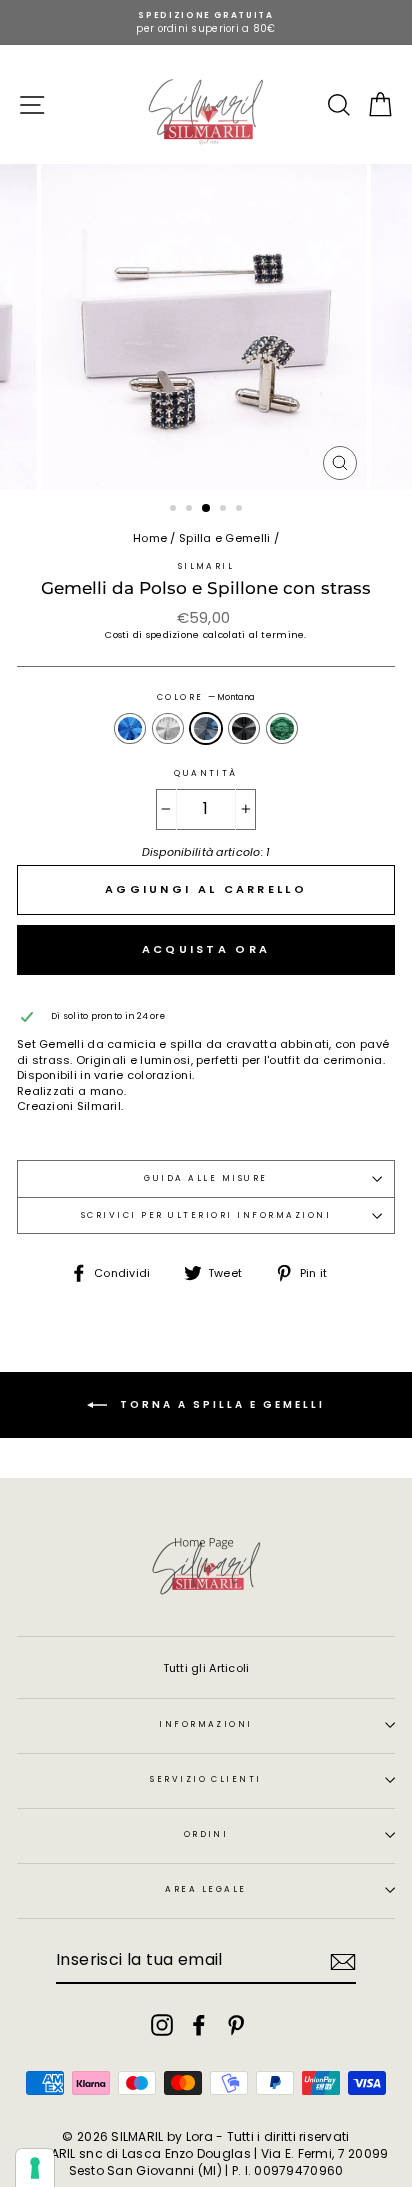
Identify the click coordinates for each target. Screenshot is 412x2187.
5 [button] (241, 510)
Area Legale (205, 1889)
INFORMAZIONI (206, 1724)
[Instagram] (162, 2025)
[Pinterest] (236, 2025)
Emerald (282, 728)
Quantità (206, 773)
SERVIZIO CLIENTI (206, 1779)
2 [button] (191, 510)
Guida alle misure (205, 1178)
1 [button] (175, 510)
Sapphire (130, 728)
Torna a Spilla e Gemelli (220, 1404)
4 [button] (225, 510)
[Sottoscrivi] (343, 1962)
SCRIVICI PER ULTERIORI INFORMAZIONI (206, 1215)
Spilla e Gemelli (224, 538)
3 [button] (207, 509)
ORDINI (206, 1834)
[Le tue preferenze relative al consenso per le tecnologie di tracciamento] (35, 2168)
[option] (206, 22)
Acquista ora (206, 949)
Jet (244, 728)
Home (150, 538)
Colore (206, 697)
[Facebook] (199, 2025)
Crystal (168, 728)
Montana (206, 728)
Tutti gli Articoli (206, 1668)
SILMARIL (206, 566)
